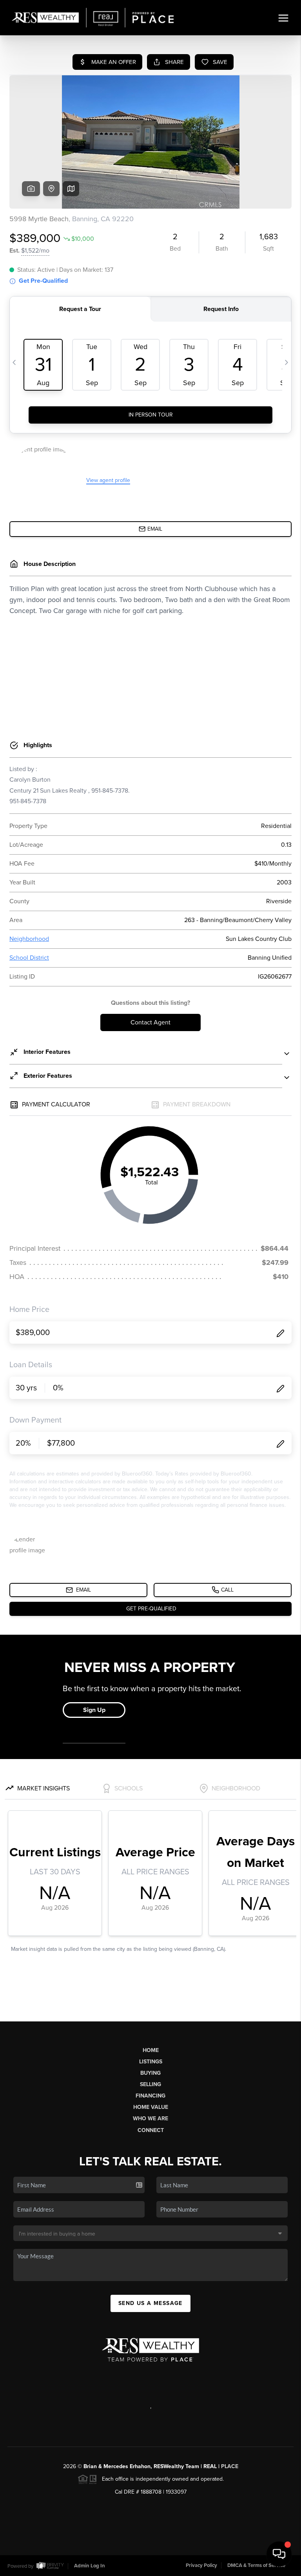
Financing (150, 2096)
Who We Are (150, 2118)
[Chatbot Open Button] (279, 2554)
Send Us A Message (150, 2303)
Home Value (151, 2107)
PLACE (230, 2466)
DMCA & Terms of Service (256, 2565)
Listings (151, 2062)
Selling (150, 2084)
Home (151, 2050)
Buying (150, 2073)
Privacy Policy (201, 2565)
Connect (151, 2130)
